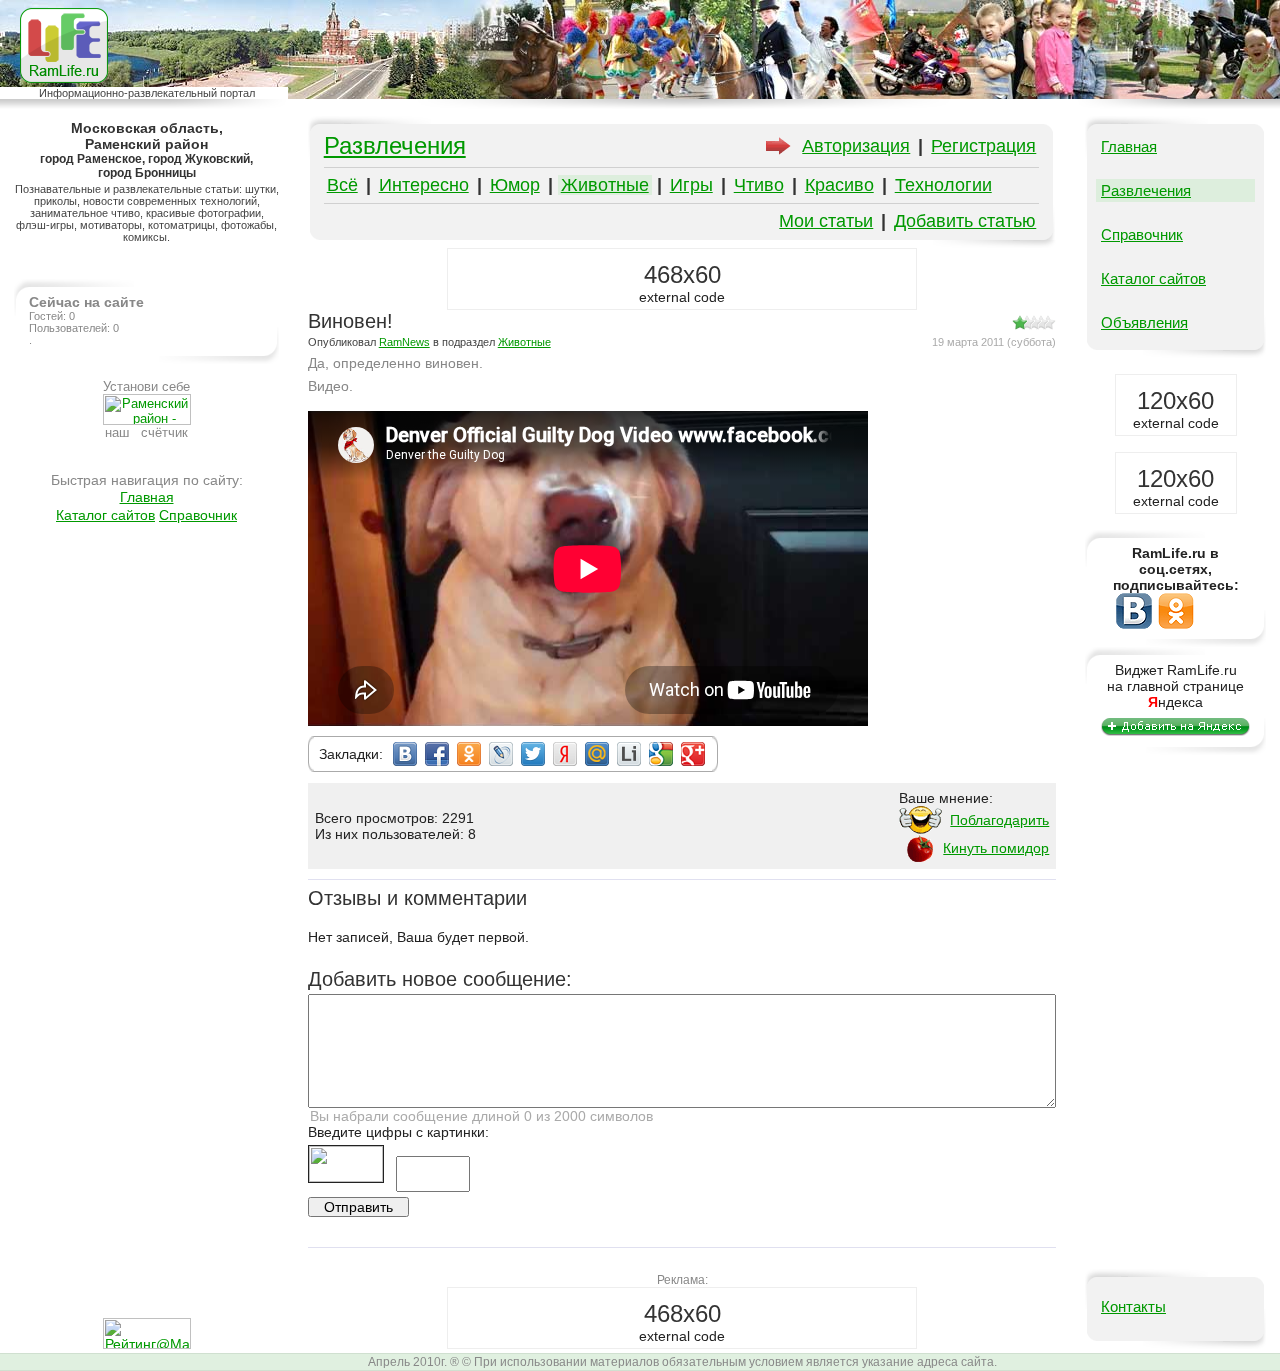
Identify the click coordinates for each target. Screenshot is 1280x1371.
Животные (605, 185)
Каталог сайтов (105, 515)
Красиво (839, 185)
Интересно (424, 185)
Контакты (1133, 1306)
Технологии (943, 185)
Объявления (1144, 322)
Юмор (515, 185)
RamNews (404, 342)
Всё (342, 185)
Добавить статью (965, 221)
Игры (691, 185)
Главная (147, 497)
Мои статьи (826, 221)
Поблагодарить (999, 820)
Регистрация (983, 146)
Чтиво (759, 185)
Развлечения (395, 145)
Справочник (198, 515)
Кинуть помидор (996, 848)
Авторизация (856, 146)
